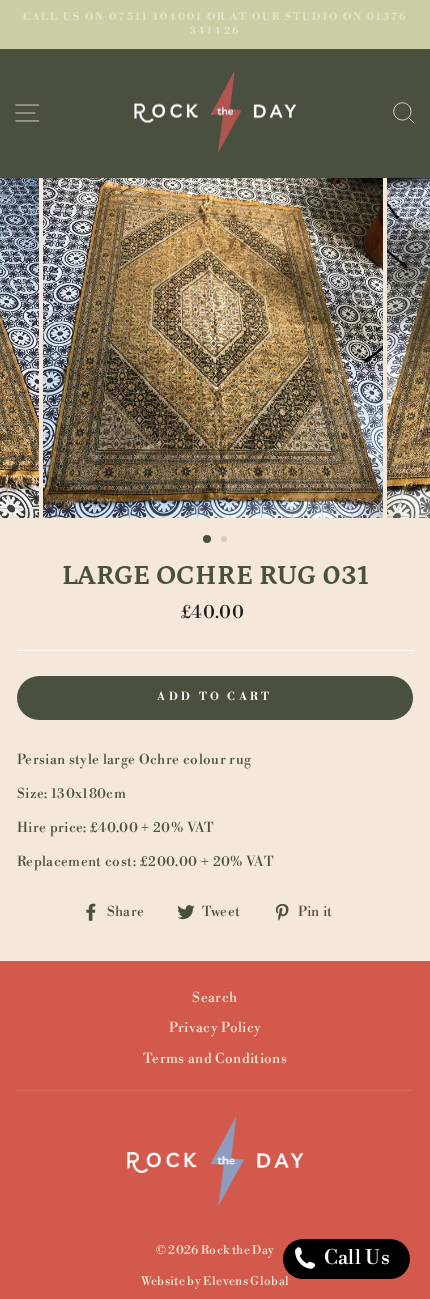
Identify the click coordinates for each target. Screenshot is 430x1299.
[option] (215, 24)
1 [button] (208, 540)
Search (214, 997)
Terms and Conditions (215, 1058)
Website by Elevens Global (215, 1281)
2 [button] (226, 541)
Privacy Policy (215, 1027)
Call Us (354, 1258)
